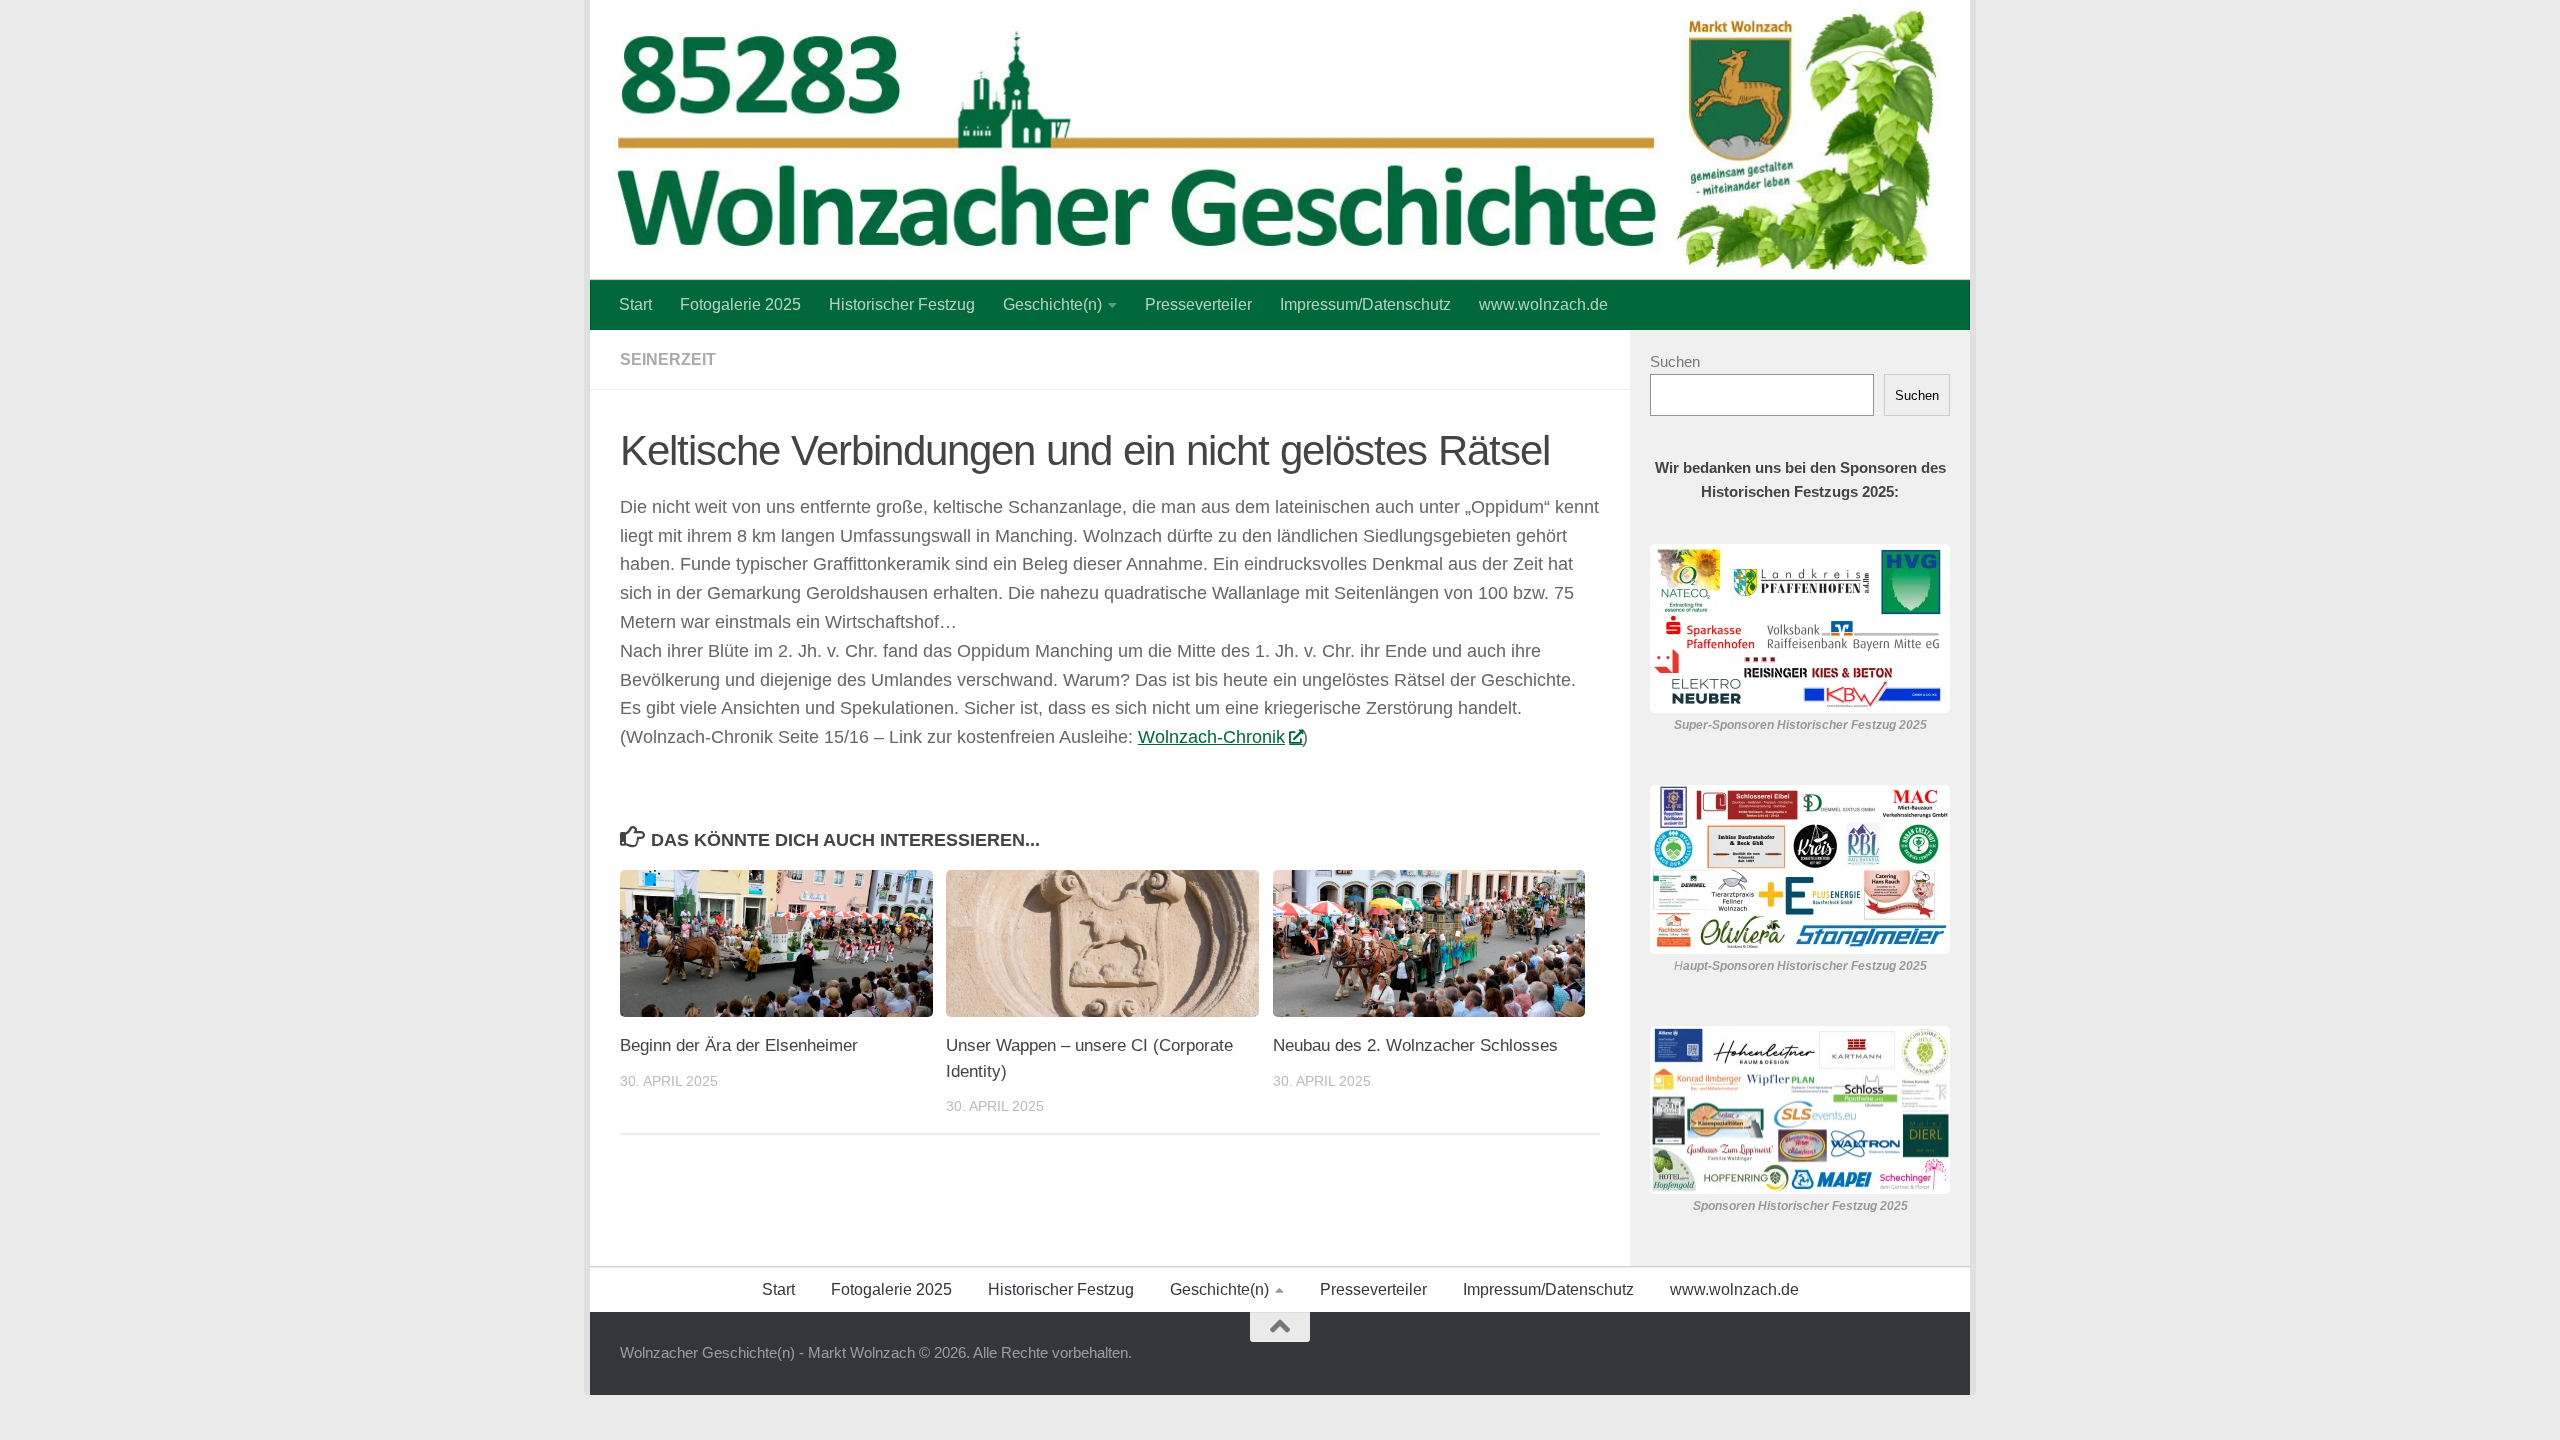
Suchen (1675, 361)
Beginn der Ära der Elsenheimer (739, 1045)
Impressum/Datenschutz (1365, 304)
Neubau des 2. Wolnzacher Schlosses (1415, 1045)
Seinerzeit (668, 359)
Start (635, 304)
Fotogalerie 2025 (740, 304)
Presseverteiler (1198, 304)
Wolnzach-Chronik (1211, 737)
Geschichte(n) (1052, 304)
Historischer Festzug (902, 304)
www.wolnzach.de (1543, 304)
